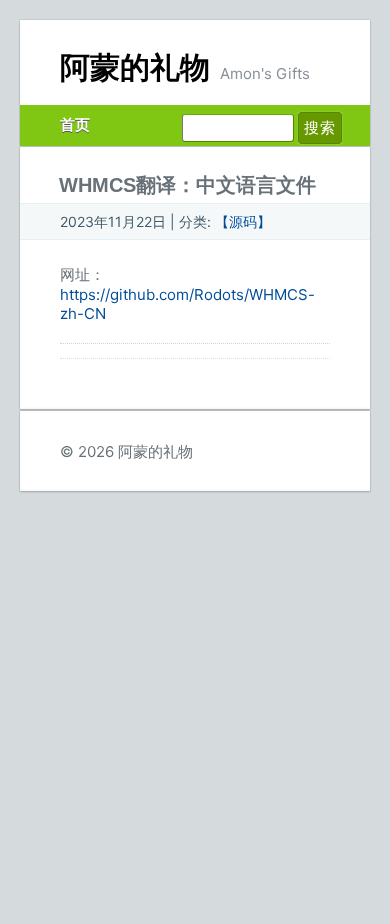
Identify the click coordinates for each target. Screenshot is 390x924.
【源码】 (243, 221)
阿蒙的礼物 (135, 67)
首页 (75, 124)
